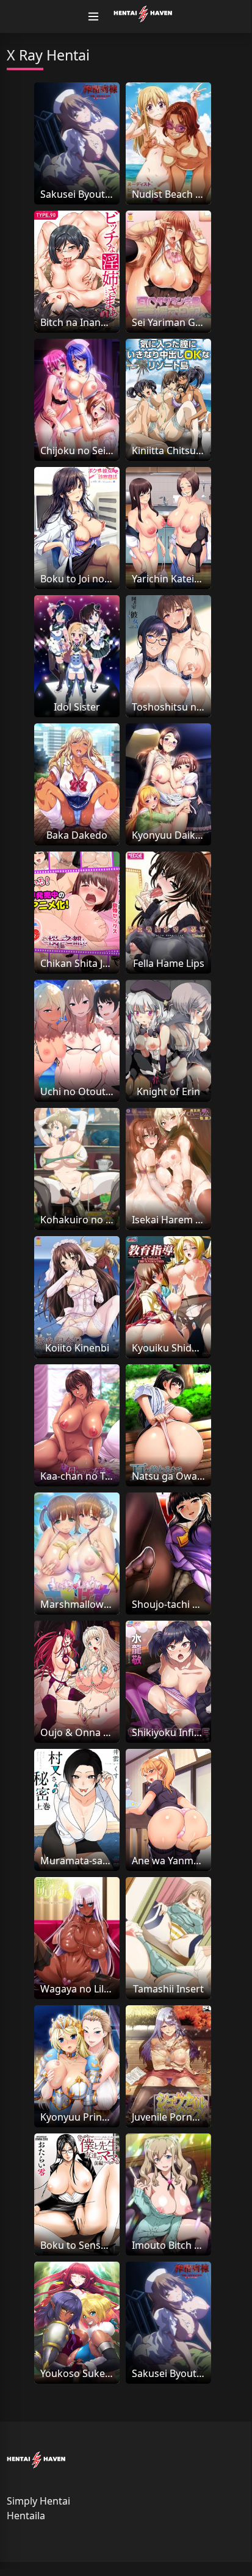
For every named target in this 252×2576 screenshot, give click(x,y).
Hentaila (26, 2516)
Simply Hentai (38, 2501)
